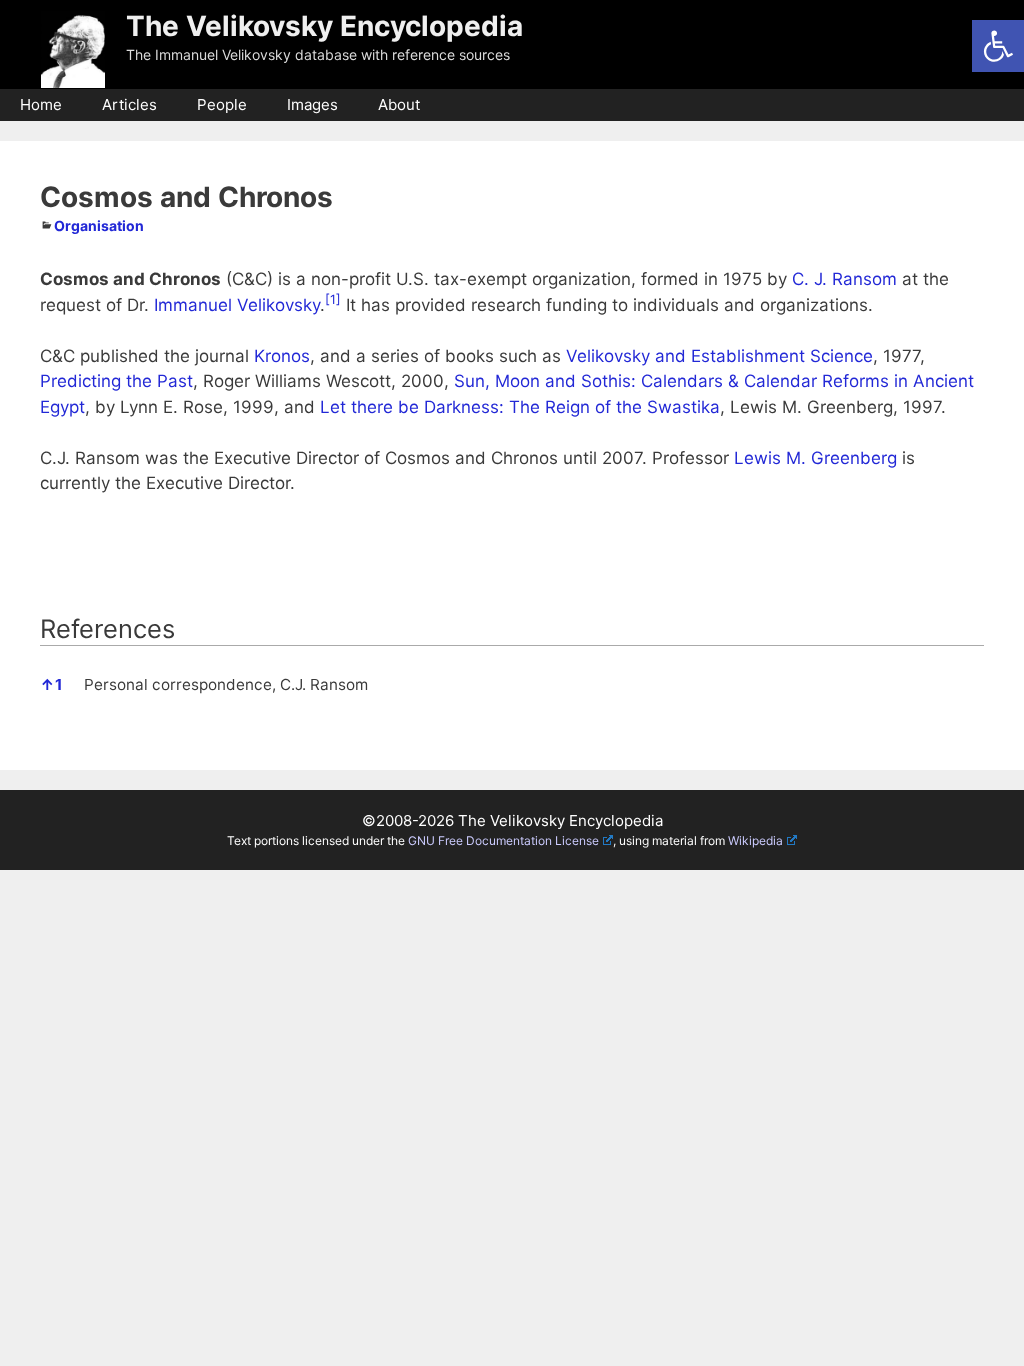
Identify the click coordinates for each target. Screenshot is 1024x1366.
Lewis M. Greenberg (815, 458)
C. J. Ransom (844, 279)
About (399, 104)
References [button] (107, 628)
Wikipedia (755, 840)
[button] (998, 46)
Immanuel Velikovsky (237, 305)
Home (41, 104)
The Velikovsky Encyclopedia (324, 26)
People (222, 104)
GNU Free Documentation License (503, 840)
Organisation (99, 225)
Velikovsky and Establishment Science (719, 356)
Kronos (282, 356)
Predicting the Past (116, 381)
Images (312, 104)
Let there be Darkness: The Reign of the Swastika (520, 407)
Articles (129, 104)
